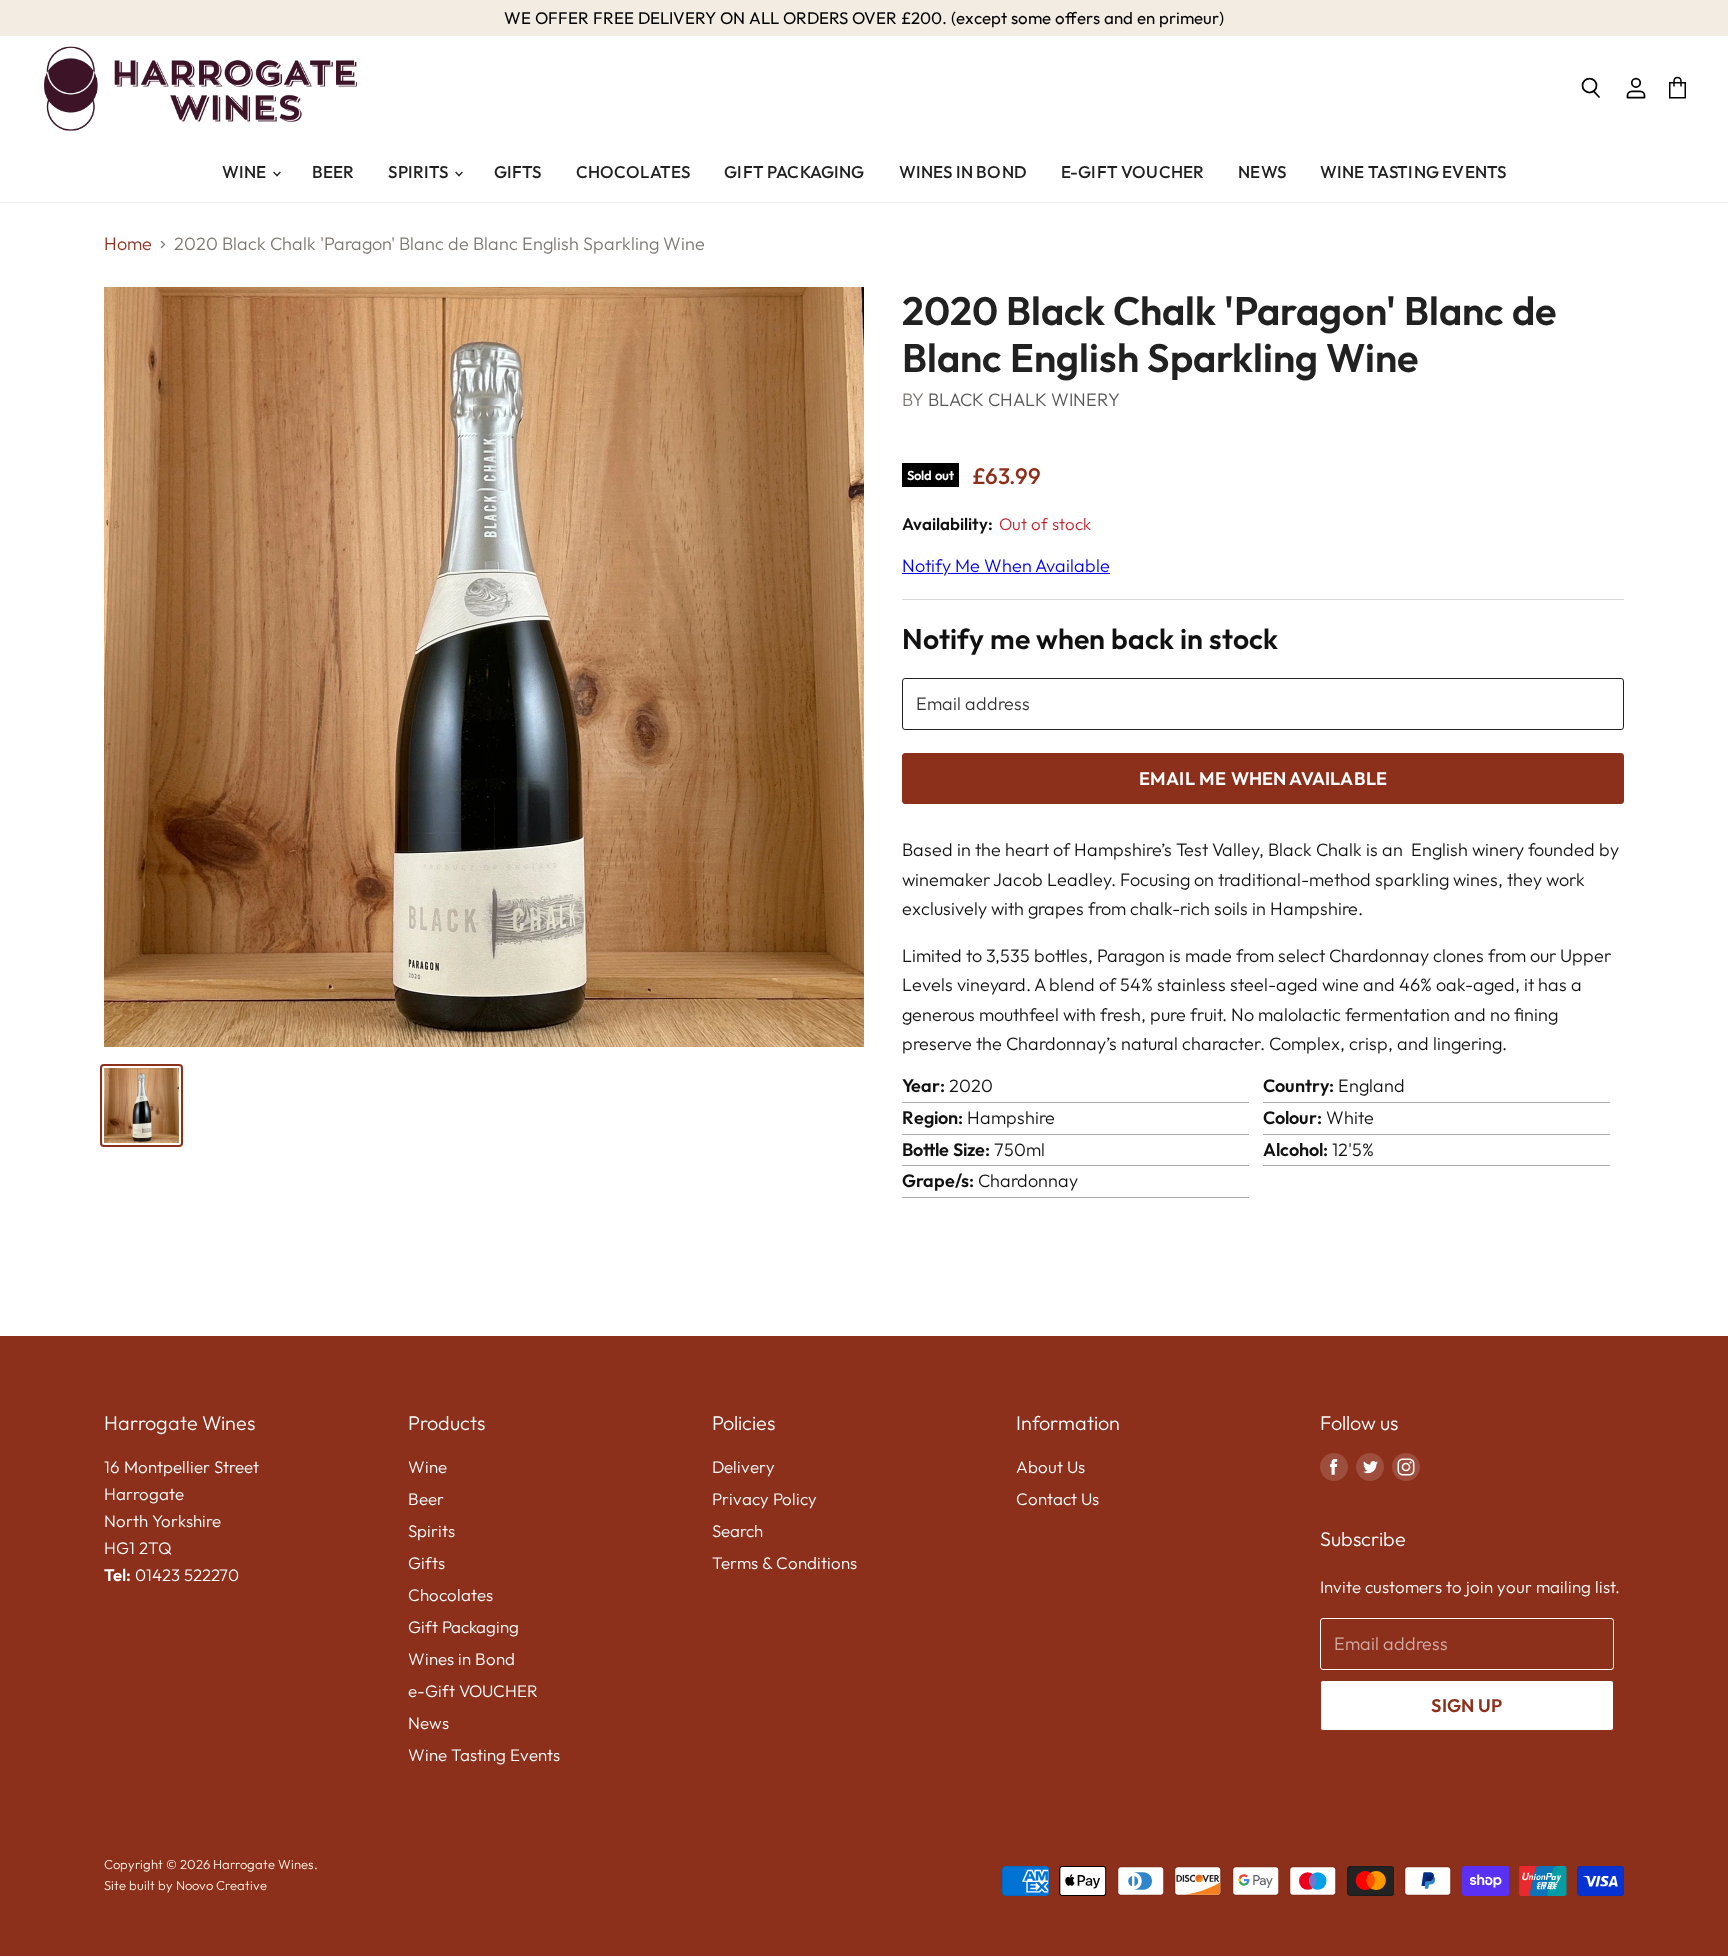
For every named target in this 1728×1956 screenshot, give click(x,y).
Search (737, 1530)
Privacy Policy (764, 1498)
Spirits (419, 171)
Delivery (743, 1466)
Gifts (518, 171)
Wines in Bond (963, 171)
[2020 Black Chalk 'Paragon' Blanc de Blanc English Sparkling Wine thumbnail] (141, 1105)
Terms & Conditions (784, 1562)
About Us (1050, 1466)
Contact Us (1057, 1498)
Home (128, 244)
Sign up (1466, 1705)
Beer (333, 171)
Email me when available (1263, 778)
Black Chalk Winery (1024, 399)
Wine (246, 171)
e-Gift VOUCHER (1132, 171)
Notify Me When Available (1006, 565)
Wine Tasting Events (1413, 171)
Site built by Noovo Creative (185, 1885)
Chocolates (633, 171)
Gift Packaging (794, 171)
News (1262, 171)
